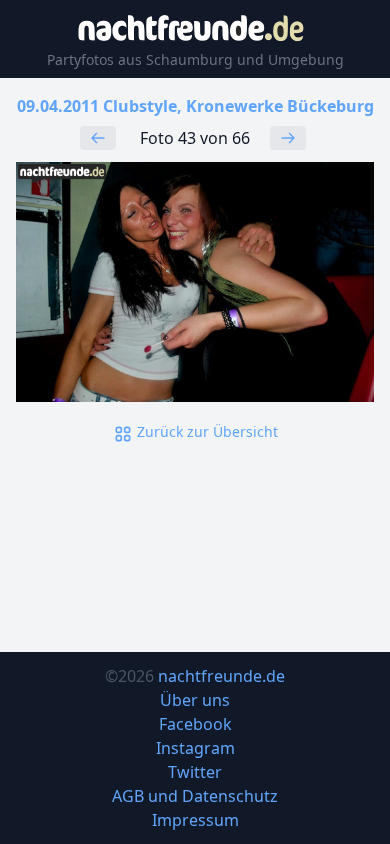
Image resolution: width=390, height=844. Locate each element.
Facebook (195, 724)
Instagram (195, 748)
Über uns (195, 700)
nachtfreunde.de (221, 676)
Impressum (195, 820)
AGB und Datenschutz (195, 796)
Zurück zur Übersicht (205, 431)
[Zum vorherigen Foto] (98, 138)
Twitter (195, 772)
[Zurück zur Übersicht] (195, 281)
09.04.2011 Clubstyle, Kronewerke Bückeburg (195, 106)
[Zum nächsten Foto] (288, 138)
